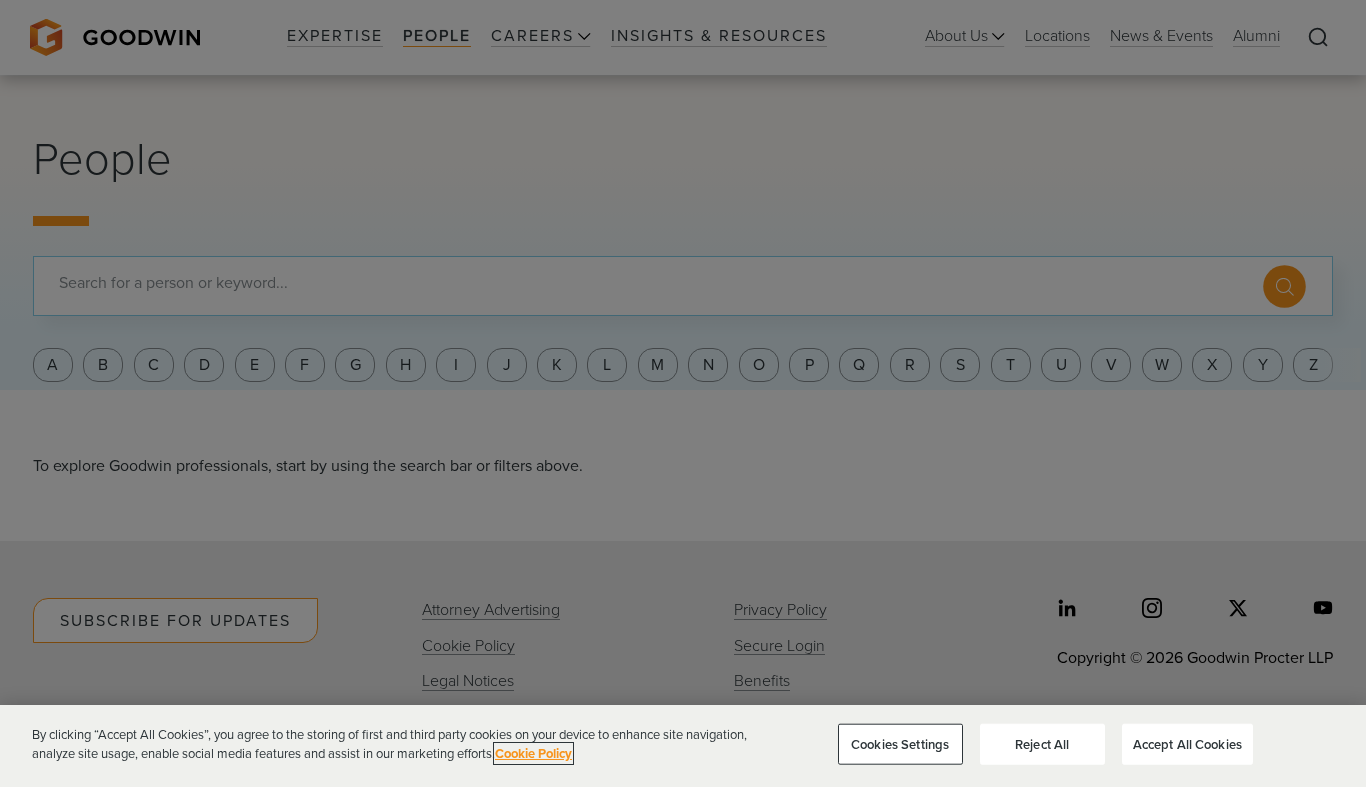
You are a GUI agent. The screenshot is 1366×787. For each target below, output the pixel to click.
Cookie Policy (533, 753)
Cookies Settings (900, 744)
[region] (683, 746)
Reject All (1042, 744)
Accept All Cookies (1187, 744)
